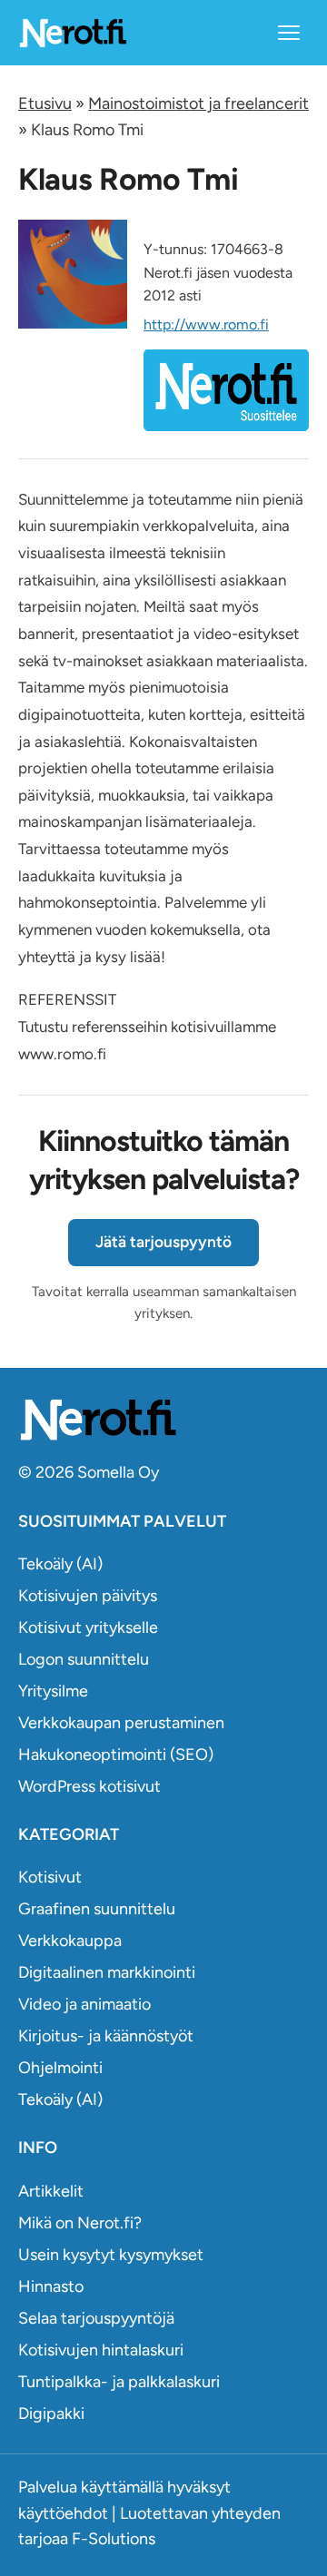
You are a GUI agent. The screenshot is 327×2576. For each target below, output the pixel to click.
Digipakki (51, 2414)
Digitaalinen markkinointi (107, 1972)
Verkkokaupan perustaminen (121, 1723)
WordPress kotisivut (89, 1786)
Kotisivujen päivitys (88, 1596)
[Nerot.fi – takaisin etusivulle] (73, 32)
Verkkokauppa (70, 1941)
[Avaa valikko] (289, 33)
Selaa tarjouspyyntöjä (96, 2318)
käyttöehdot (63, 2513)
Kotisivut (50, 1877)
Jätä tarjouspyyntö (163, 1242)
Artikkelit (51, 2191)
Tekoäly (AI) (60, 1564)
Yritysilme (53, 1691)
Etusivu (45, 103)
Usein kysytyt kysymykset (111, 2255)
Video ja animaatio (84, 2004)
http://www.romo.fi (206, 324)
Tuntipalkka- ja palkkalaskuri (119, 2382)
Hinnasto (51, 2286)
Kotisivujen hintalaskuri (101, 2350)
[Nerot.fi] (163, 1419)
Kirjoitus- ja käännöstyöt (106, 2036)
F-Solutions (114, 2539)
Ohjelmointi (60, 2068)
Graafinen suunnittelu (97, 1909)
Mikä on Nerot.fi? (80, 2223)
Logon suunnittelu (84, 1659)
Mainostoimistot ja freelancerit (198, 103)
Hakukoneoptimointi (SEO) (116, 1755)
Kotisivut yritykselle (88, 1627)
